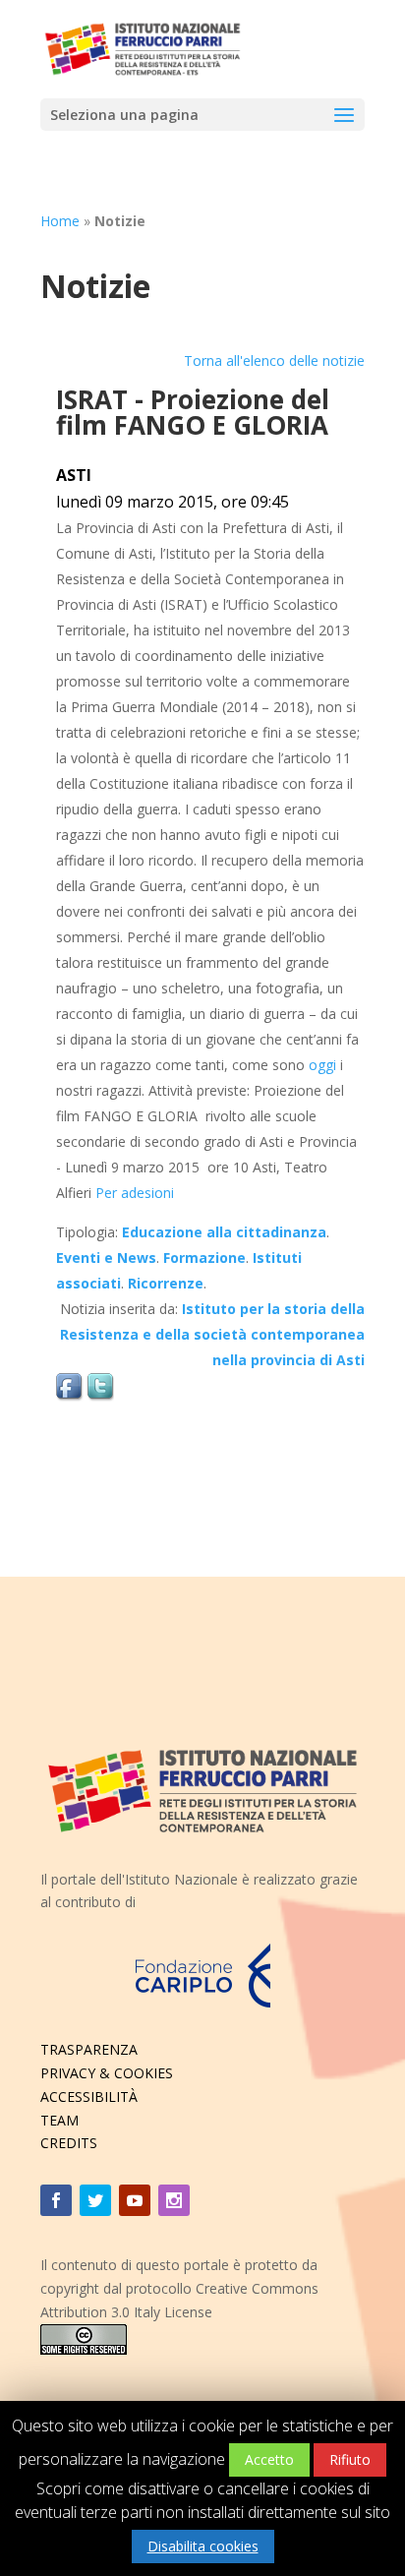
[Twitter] (95, 2200)
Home (60, 221)
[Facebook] (56, 2200)
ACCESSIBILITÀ (89, 2097)
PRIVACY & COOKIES (107, 2073)
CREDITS (69, 2143)
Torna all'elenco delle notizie (274, 360)
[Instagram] (174, 2200)
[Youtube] (135, 2200)
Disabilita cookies (203, 2546)
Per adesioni (135, 1193)
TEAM (59, 2120)
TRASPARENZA (89, 2049)
